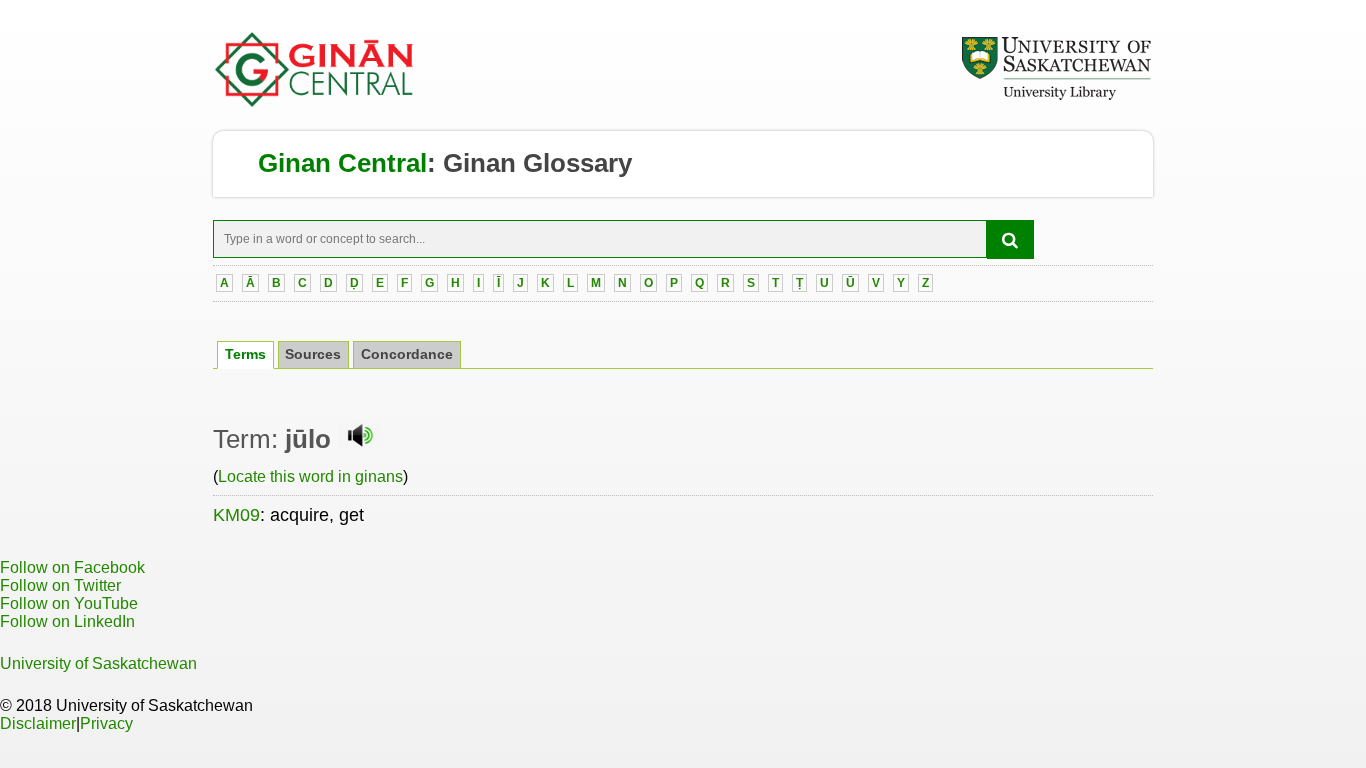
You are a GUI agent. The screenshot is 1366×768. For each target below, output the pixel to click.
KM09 (236, 515)
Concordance (407, 354)
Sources (313, 354)
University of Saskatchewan (98, 663)
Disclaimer (38, 723)
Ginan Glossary (537, 163)
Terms (245, 354)
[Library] (1056, 97)
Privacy (106, 723)
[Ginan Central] (315, 102)
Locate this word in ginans (310, 476)
